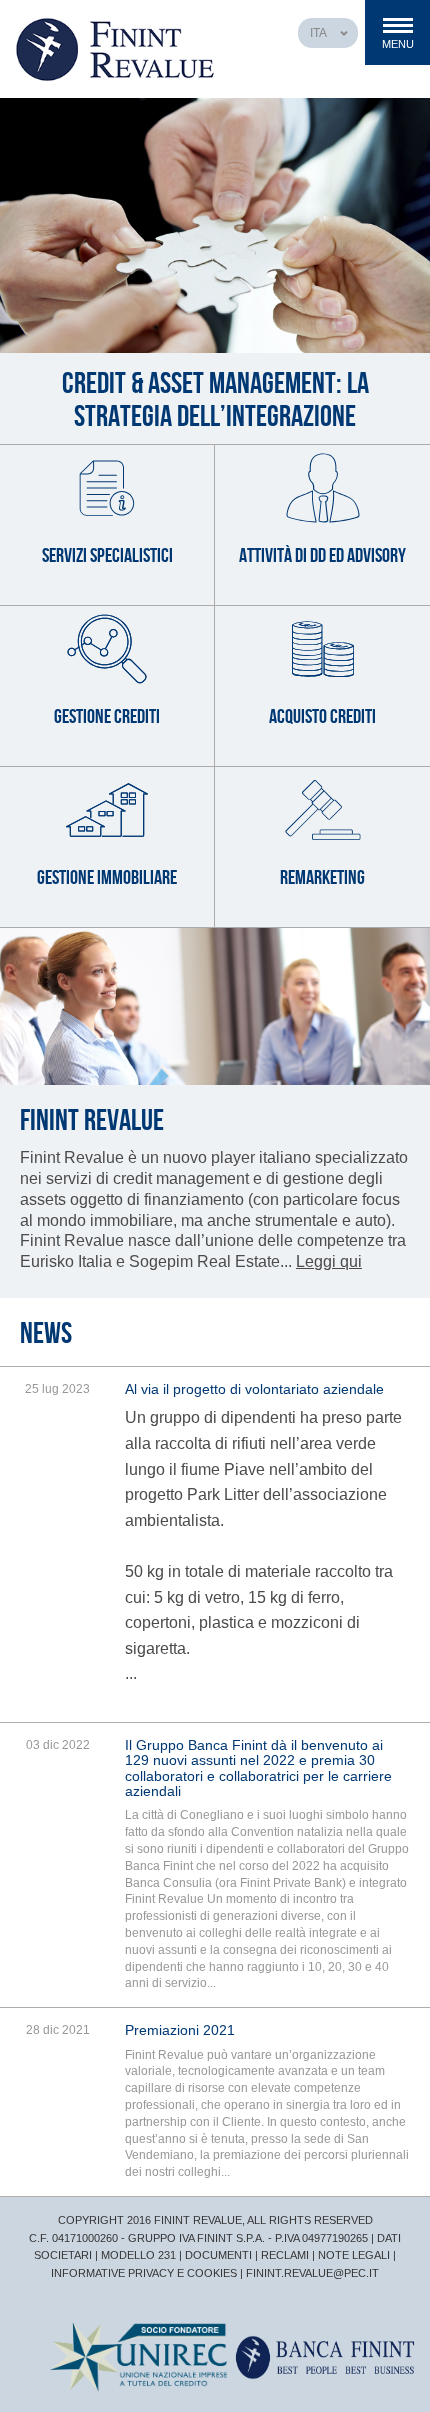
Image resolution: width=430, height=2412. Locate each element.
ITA (318, 33)
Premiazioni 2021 (180, 2030)
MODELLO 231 (138, 2255)
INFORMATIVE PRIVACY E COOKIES (144, 2273)
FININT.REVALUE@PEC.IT (312, 2273)
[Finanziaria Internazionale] (323, 2356)
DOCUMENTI (218, 2255)
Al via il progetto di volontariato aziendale (254, 1389)
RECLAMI (285, 2255)
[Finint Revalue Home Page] (115, 48)
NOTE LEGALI (354, 2255)
